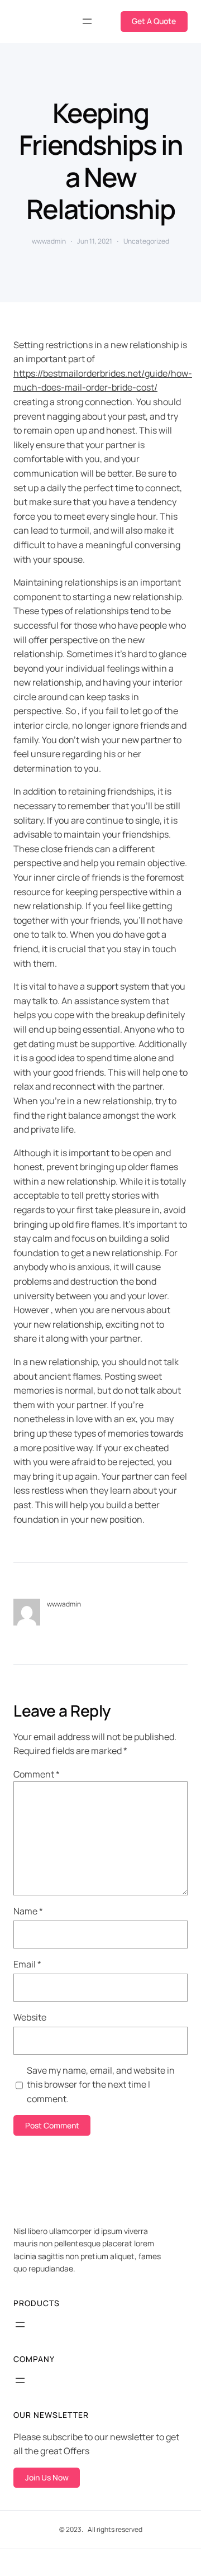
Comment (37, 1774)
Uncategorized (146, 241)
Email (27, 1964)
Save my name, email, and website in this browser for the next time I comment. (101, 2085)
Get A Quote (154, 21)
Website (30, 2017)
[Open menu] (87, 21)
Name (28, 1911)
